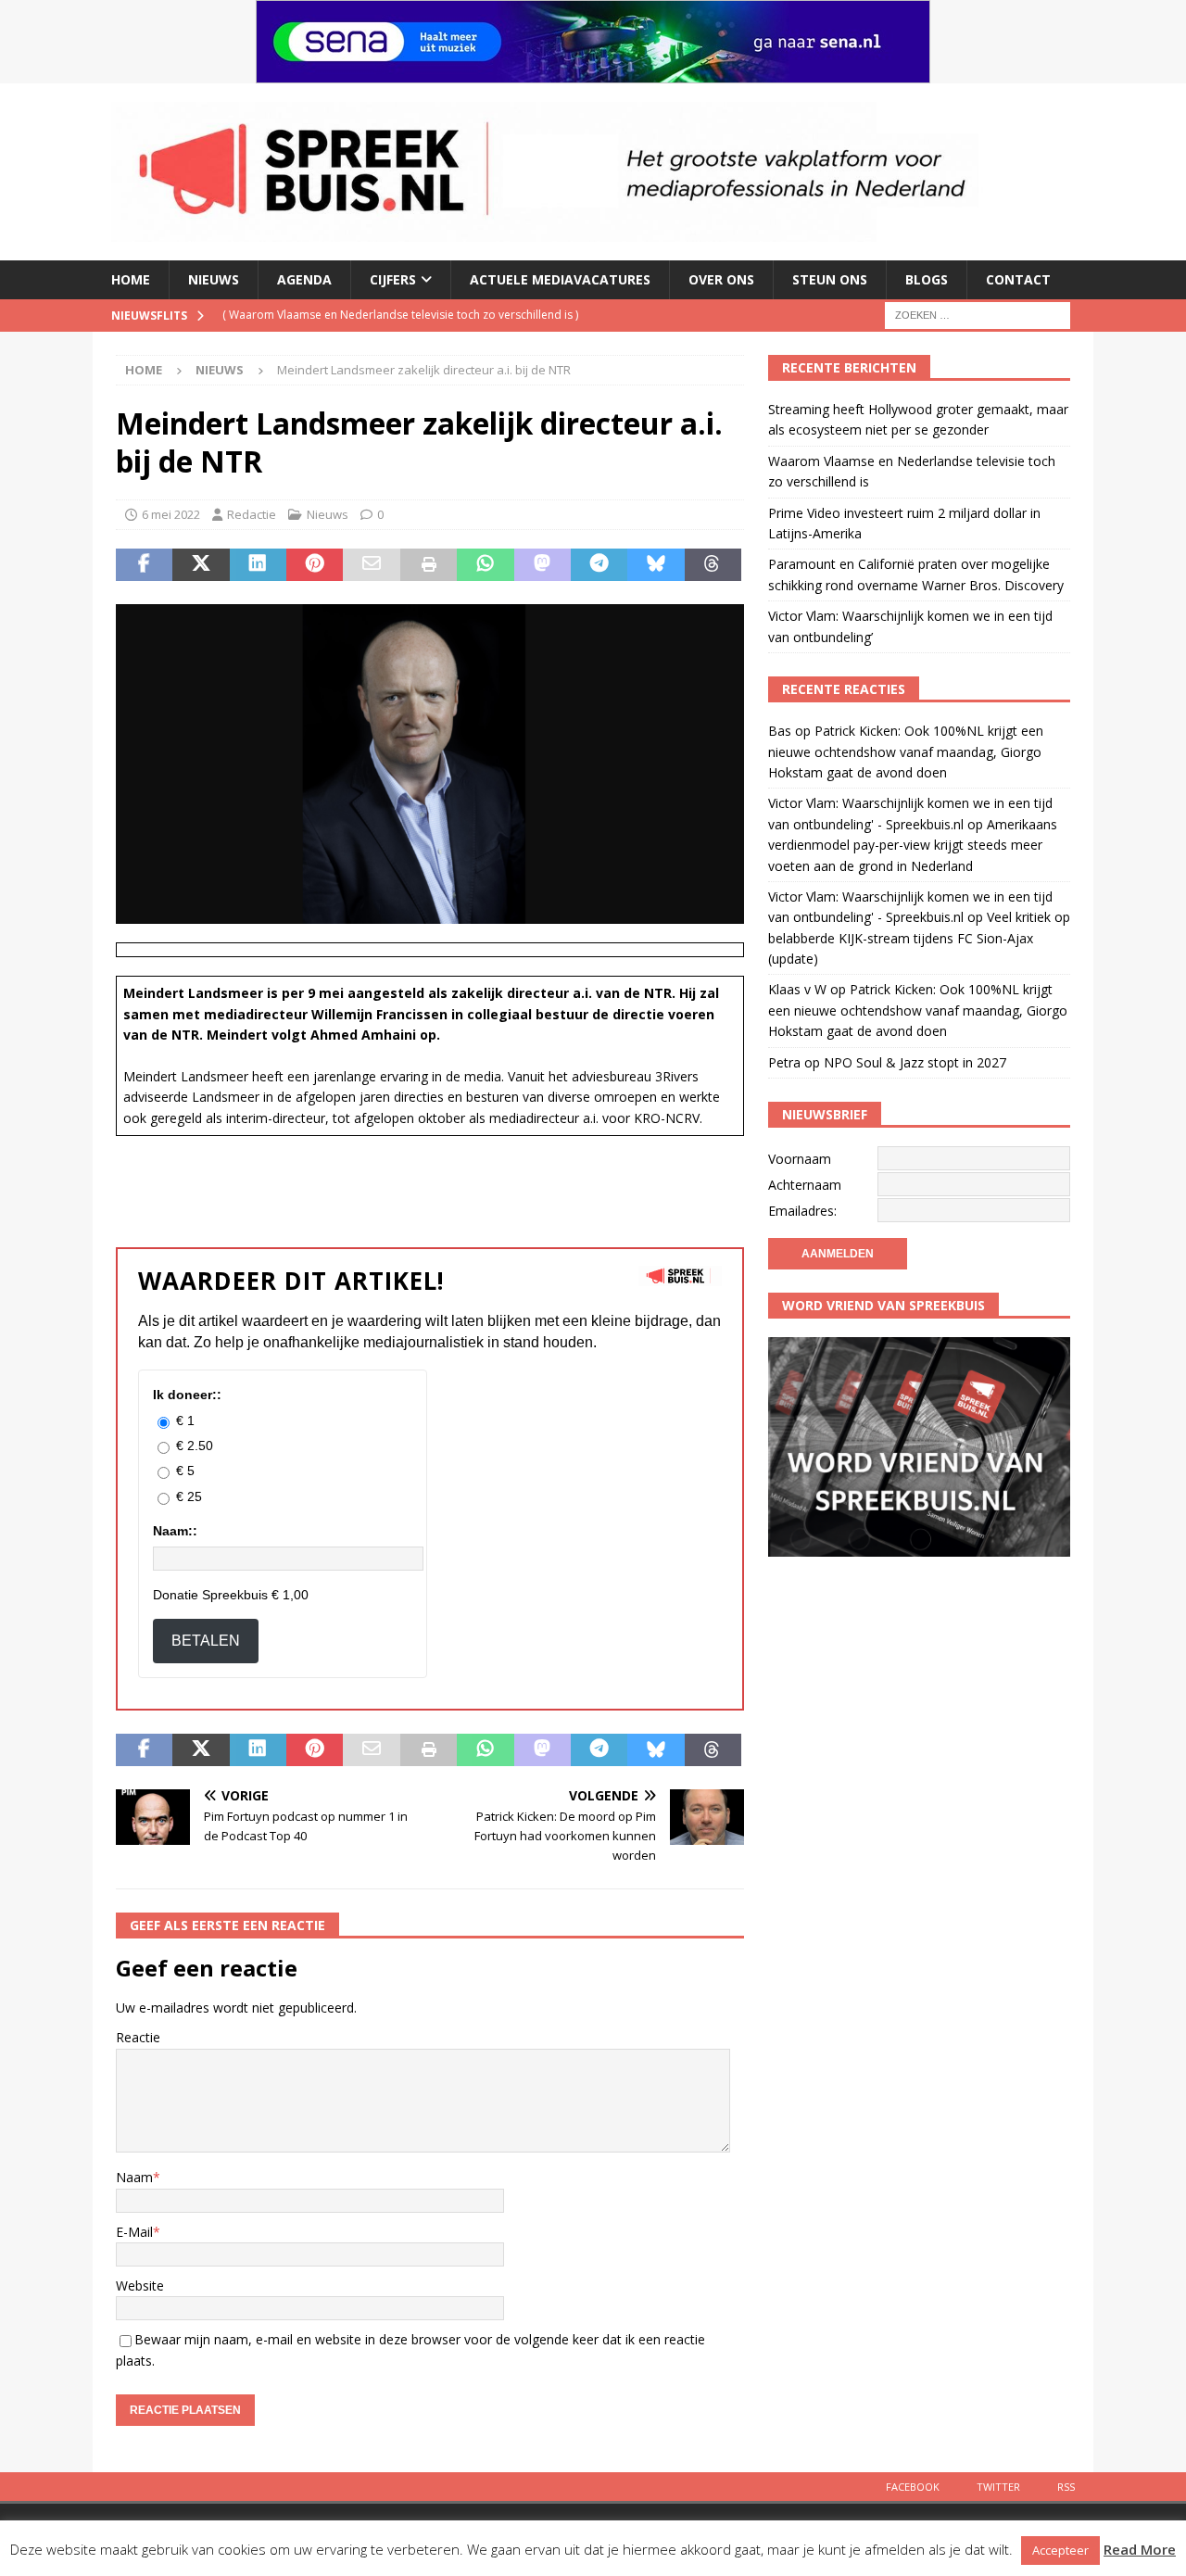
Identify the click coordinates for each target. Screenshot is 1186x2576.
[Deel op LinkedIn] (258, 565)
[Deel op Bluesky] (656, 565)
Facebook (913, 2487)
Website (140, 2286)
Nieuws (214, 279)
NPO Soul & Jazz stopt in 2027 (915, 1062)
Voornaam (800, 1159)
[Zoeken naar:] (978, 314)
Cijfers (393, 279)
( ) (391, 315)
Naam (134, 2177)
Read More (1140, 2549)
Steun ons (830, 279)
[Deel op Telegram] (599, 565)
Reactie (138, 2037)
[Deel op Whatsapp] (485, 565)
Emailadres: (802, 1211)
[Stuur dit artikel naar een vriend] (371, 565)
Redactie (252, 514)
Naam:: (175, 1531)
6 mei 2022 (171, 514)
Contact (1018, 279)
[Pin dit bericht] (315, 565)
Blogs (927, 279)
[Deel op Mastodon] (543, 565)
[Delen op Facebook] (144, 565)
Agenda (304, 279)
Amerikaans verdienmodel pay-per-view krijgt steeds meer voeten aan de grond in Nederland (913, 845)
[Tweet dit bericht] (201, 565)
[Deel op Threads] (713, 565)
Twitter (998, 2487)
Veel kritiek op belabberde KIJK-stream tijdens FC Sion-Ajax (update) (919, 938)
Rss (1066, 2487)
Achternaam (805, 1185)
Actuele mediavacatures (560, 279)
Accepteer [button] (1060, 2550)
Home (131, 279)
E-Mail (134, 2232)
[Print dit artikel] (429, 565)
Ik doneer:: (187, 1395)
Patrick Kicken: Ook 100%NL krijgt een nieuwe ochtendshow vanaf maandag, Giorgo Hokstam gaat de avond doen (906, 751)
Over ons (721, 279)
